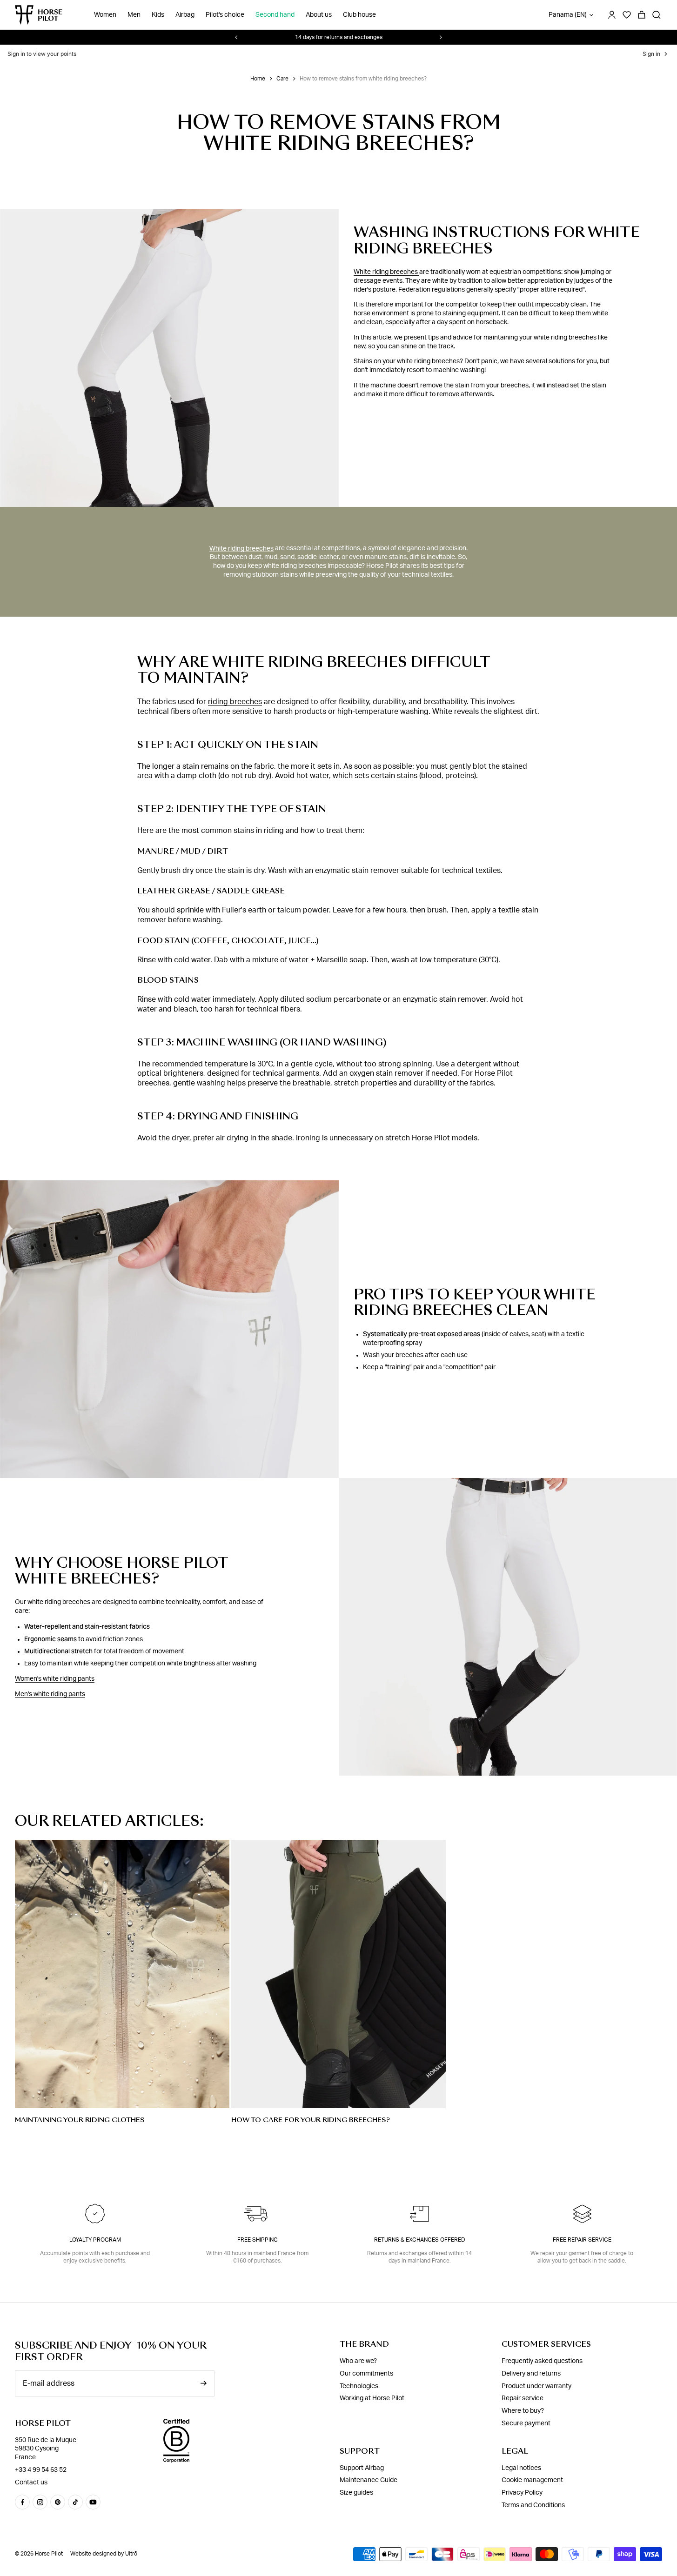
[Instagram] (40, 2502)
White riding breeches (386, 272)
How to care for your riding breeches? (311, 2120)
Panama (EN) (568, 15)
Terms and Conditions (533, 2505)
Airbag (185, 15)
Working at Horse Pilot (372, 2398)
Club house (359, 15)
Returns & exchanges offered (420, 2240)
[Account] (612, 15)
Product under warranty (536, 2386)
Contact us (31, 2483)
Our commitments (366, 2374)
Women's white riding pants (55, 1679)
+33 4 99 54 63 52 (41, 2470)
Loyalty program (95, 2240)
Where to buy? (523, 2411)
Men (134, 15)
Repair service (523, 2398)
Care (282, 79)
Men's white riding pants (50, 1694)
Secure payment (526, 2423)
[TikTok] (75, 2502)
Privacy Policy (522, 2493)
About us (319, 15)
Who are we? (358, 2361)
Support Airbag (362, 2468)
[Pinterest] (58, 2502)
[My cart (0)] (642, 15)
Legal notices (521, 2468)
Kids (158, 15)
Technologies (359, 2386)
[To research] (657, 15)
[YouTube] (93, 2502)
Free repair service (582, 2240)
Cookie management (532, 2480)
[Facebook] (22, 2502)
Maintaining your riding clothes (80, 2120)
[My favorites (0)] (627, 15)
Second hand (275, 15)
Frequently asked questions (542, 2361)
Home (258, 79)
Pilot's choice (225, 15)
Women (105, 15)
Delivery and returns (531, 2374)
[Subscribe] (203, 2383)
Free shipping (258, 2240)
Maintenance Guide (369, 2480)
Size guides (356, 2493)
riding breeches (235, 702)
